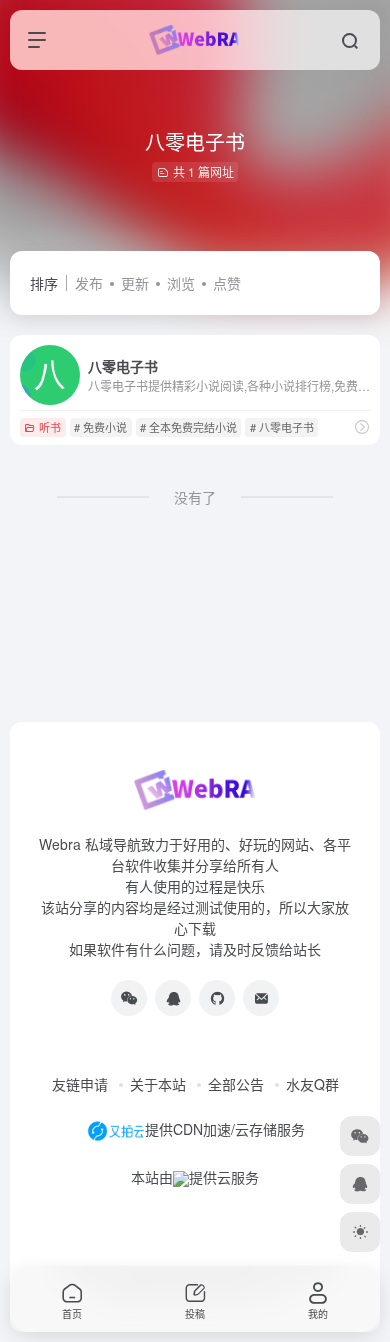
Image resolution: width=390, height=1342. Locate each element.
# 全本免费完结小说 (188, 427)
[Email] (261, 998)
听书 (50, 427)
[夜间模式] (360, 1232)
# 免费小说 (100, 427)
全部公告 (236, 1084)
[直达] (362, 426)
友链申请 (80, 1084)
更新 (135, 283)
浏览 (181, 283)
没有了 (195, 497)
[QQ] (173, 998)
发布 (89, 283)
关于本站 (158, 1084)
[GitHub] (217, 998)
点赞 (227, 283)
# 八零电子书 (282, 427)
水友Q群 (312, 1084)
